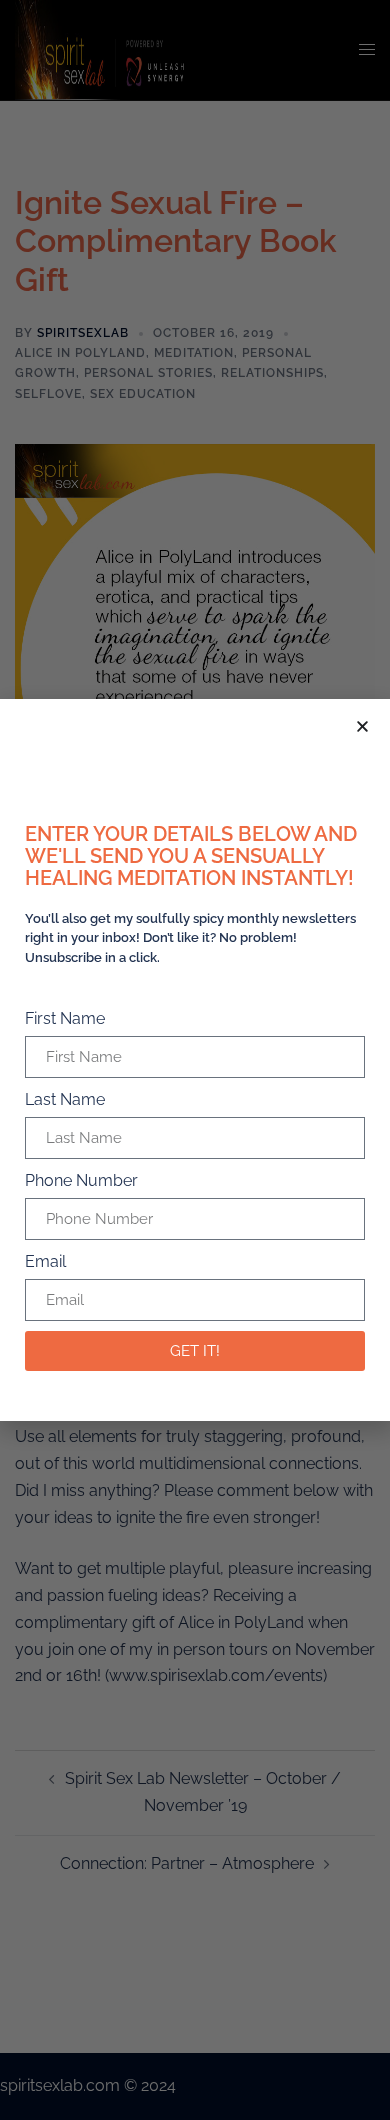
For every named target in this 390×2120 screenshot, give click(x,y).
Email (45, 1261)
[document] (195, 1060)
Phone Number (81, 1180)
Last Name (65, 1099)
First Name (65, 1018)
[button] (362, 726)
